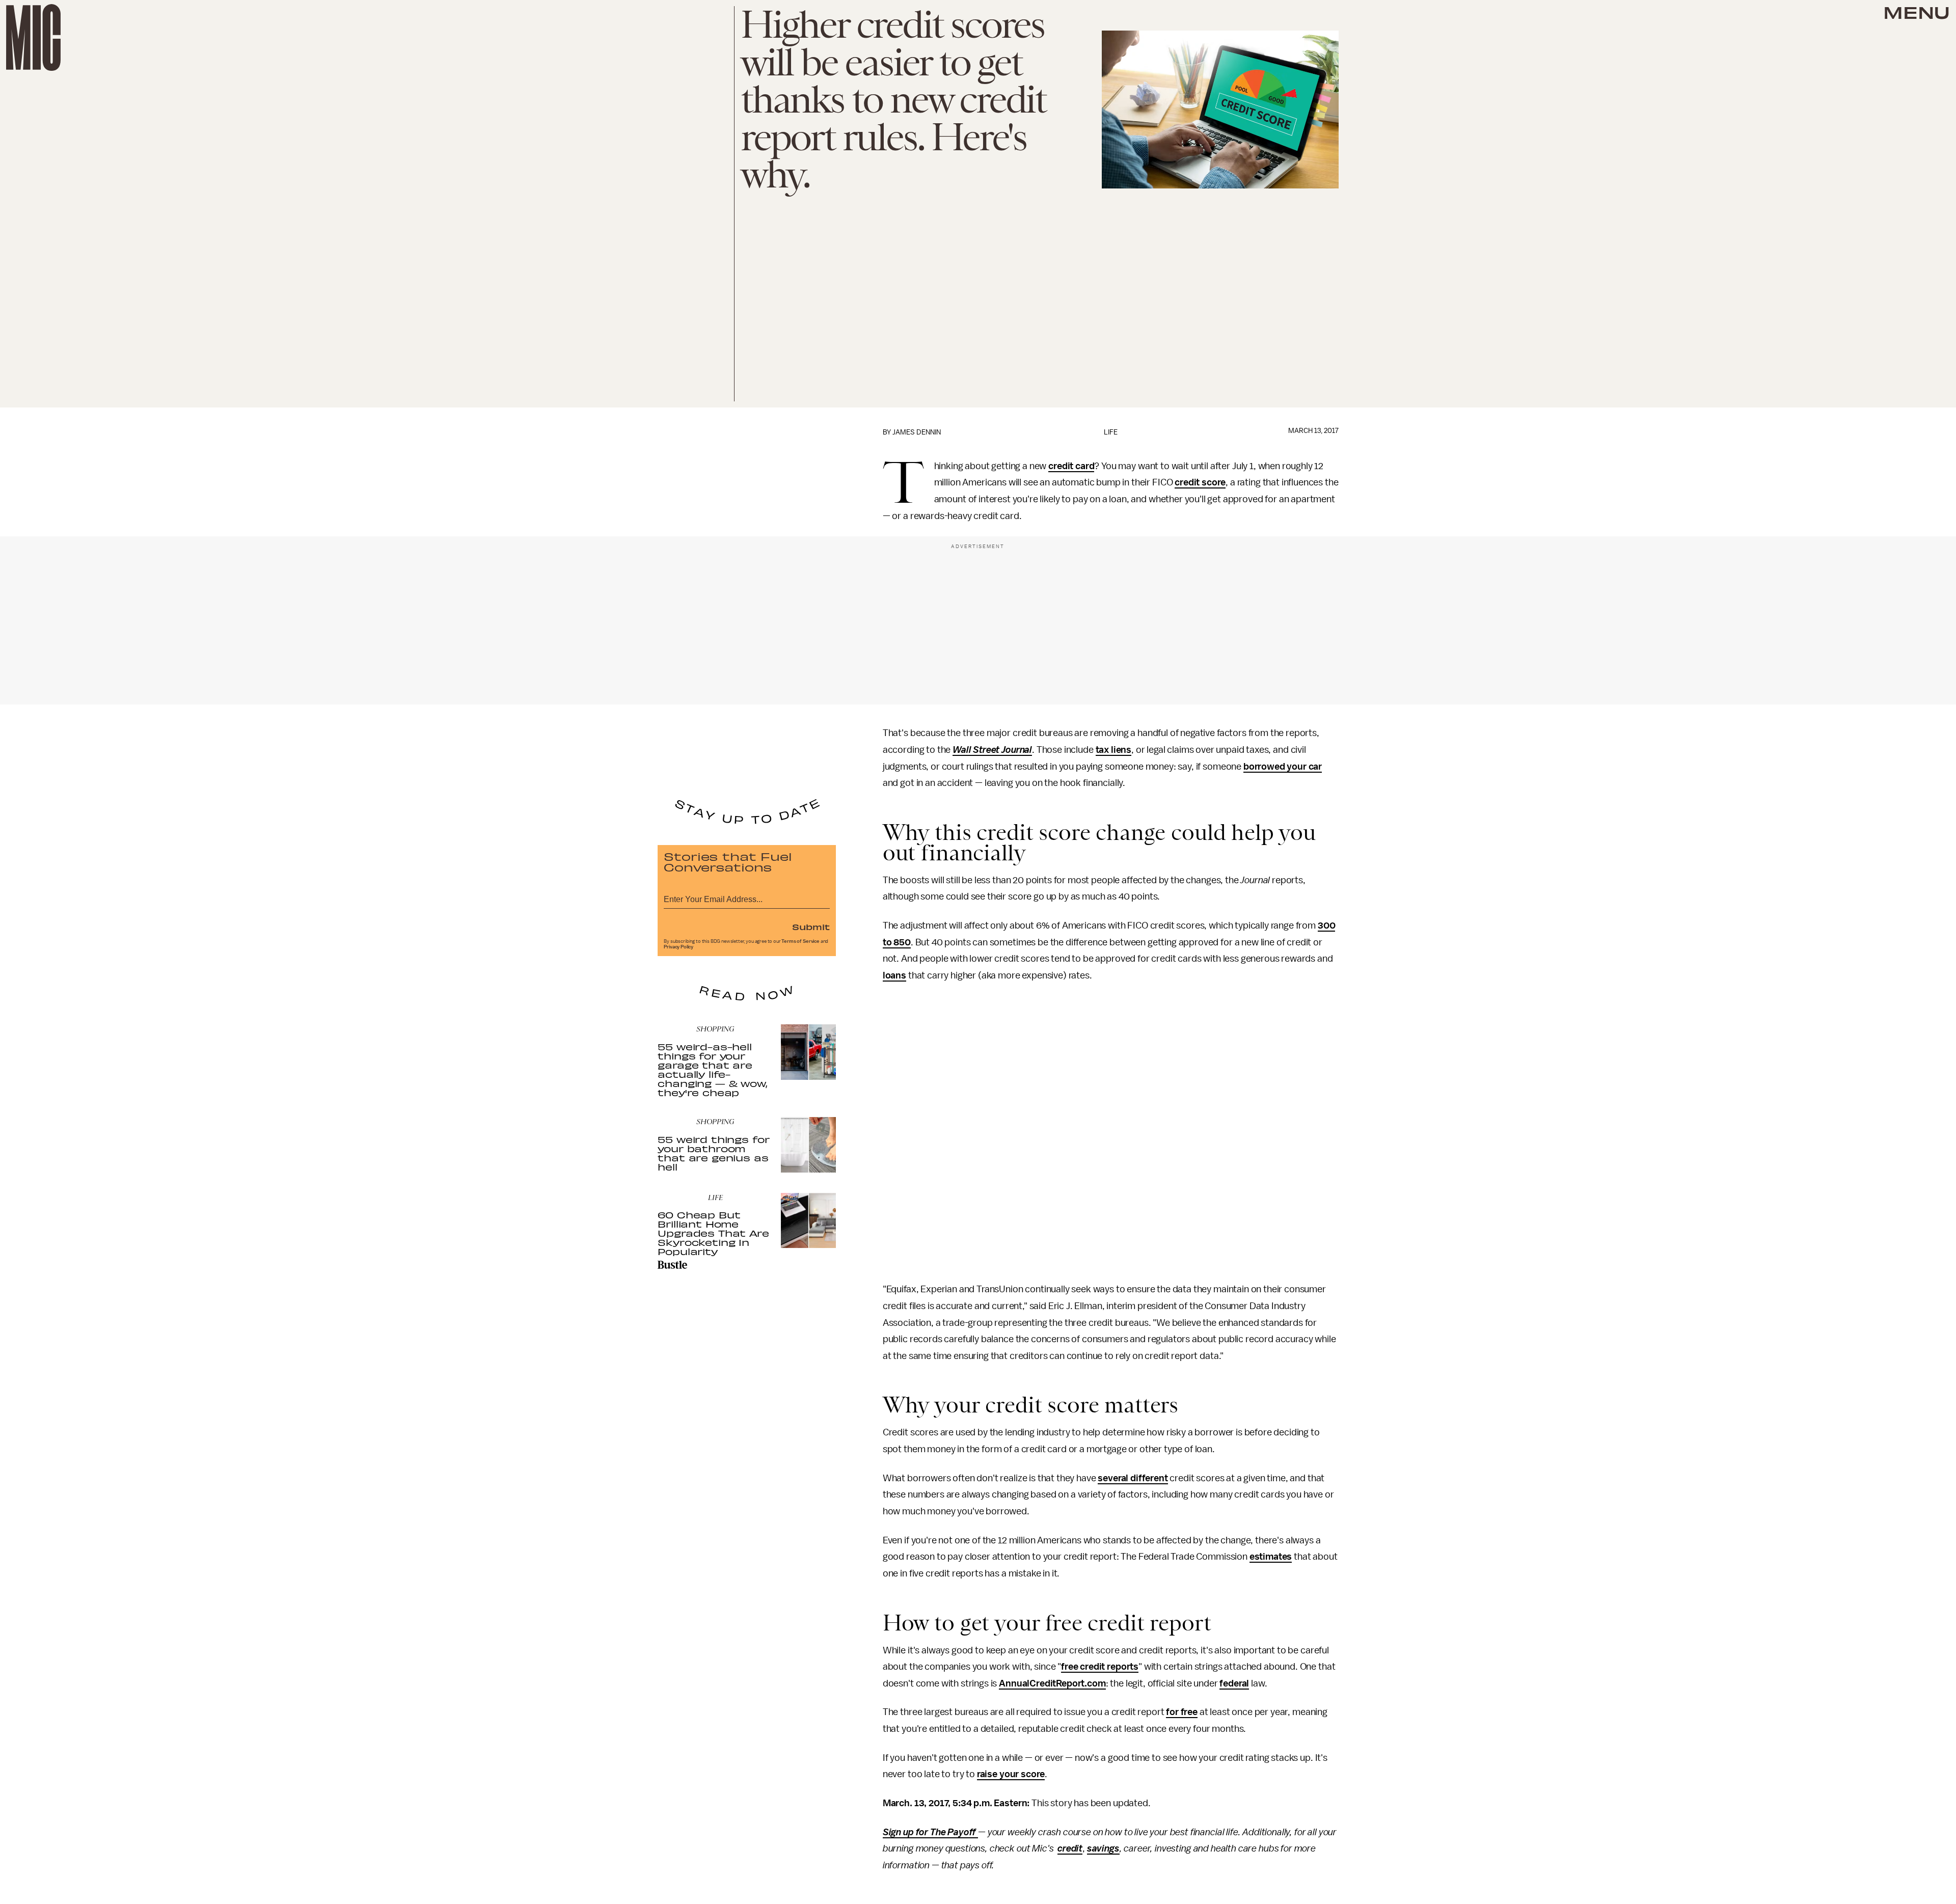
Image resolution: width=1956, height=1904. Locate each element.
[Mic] (33, 37)
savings (1103, 1848)
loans (894, 975)
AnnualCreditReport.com (1052, 1683)
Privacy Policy (678, 947)
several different (1133, 1478)
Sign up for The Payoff (930, 1832)
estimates (1271, 1557)
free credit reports (1100, 1667)
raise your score (1011, 1774)
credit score (1200, 482)
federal (1234, 1683)
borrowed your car (1283, 767)
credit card (1071, 466)
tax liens (1114, 750)
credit (1070, 1848)
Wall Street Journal (992, 750)
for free (1182, 1712)
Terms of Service (800, 941)
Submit (811, 927)
